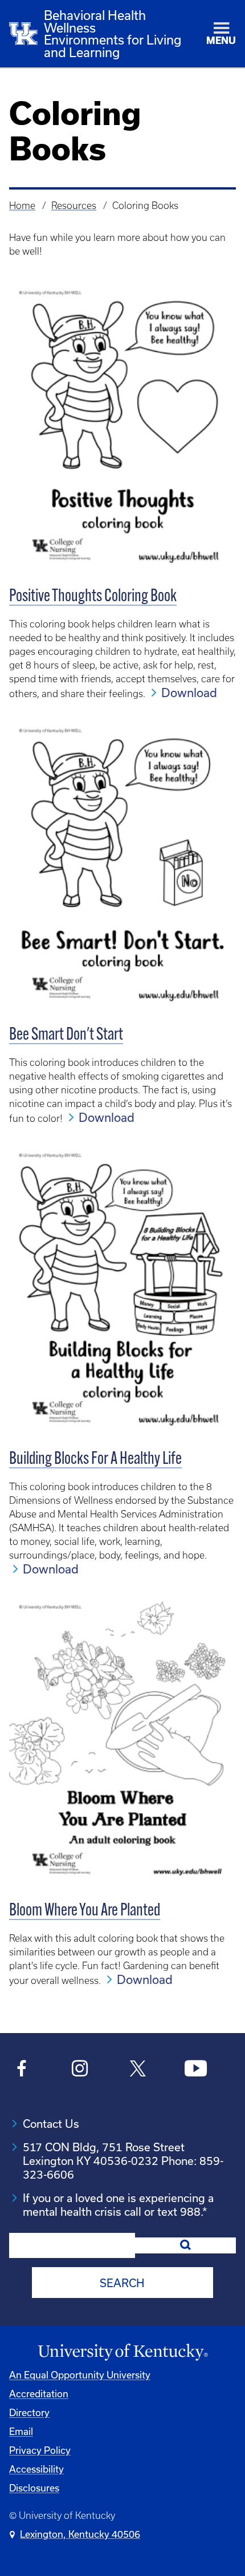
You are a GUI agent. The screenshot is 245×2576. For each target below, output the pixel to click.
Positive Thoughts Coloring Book (93, 597)
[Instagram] (80, 2070)
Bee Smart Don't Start (66, 1035)
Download (189, 693)
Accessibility (36, 2469)
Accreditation (39, 2394)
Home (22, 206)
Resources (74, 206)
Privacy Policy (40, 2450)
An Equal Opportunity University (80, 2375)
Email (21, 2431)
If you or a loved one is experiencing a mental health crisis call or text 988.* (118, 2205)
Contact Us (51, 2124)
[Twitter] (138, 2070)
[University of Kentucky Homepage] (122, 2352)
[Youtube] (196, 2070)
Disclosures (34, 2488)
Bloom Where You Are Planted (85, 1911)
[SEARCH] (185, 2245)
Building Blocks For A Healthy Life (95, 1460)
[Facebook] (22, 2070)
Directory (29, 2412)
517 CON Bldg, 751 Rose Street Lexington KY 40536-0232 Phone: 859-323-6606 (123, 2161)
